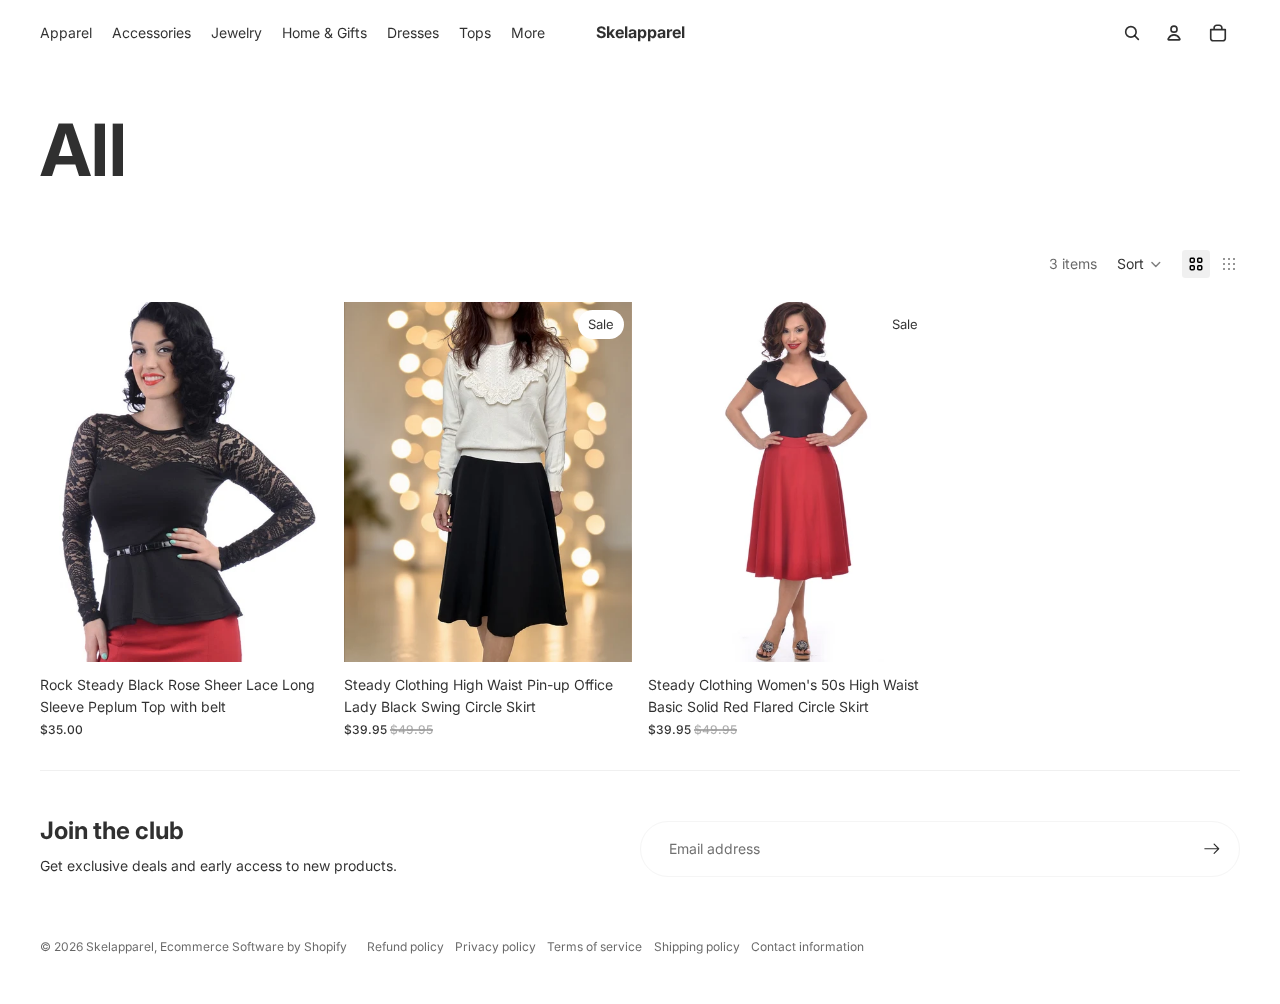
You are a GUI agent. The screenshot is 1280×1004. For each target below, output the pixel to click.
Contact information (807, 946)
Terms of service (594, 946)
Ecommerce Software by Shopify (253, 946)
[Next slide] (298, 482)
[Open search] (1132, 33)
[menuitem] (528, 33)
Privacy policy (495, 946)
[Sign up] (1212, 849)
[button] (1139, 264)
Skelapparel (120, 946)
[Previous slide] (70, 482)
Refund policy (405, 946)
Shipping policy (697, 946)
